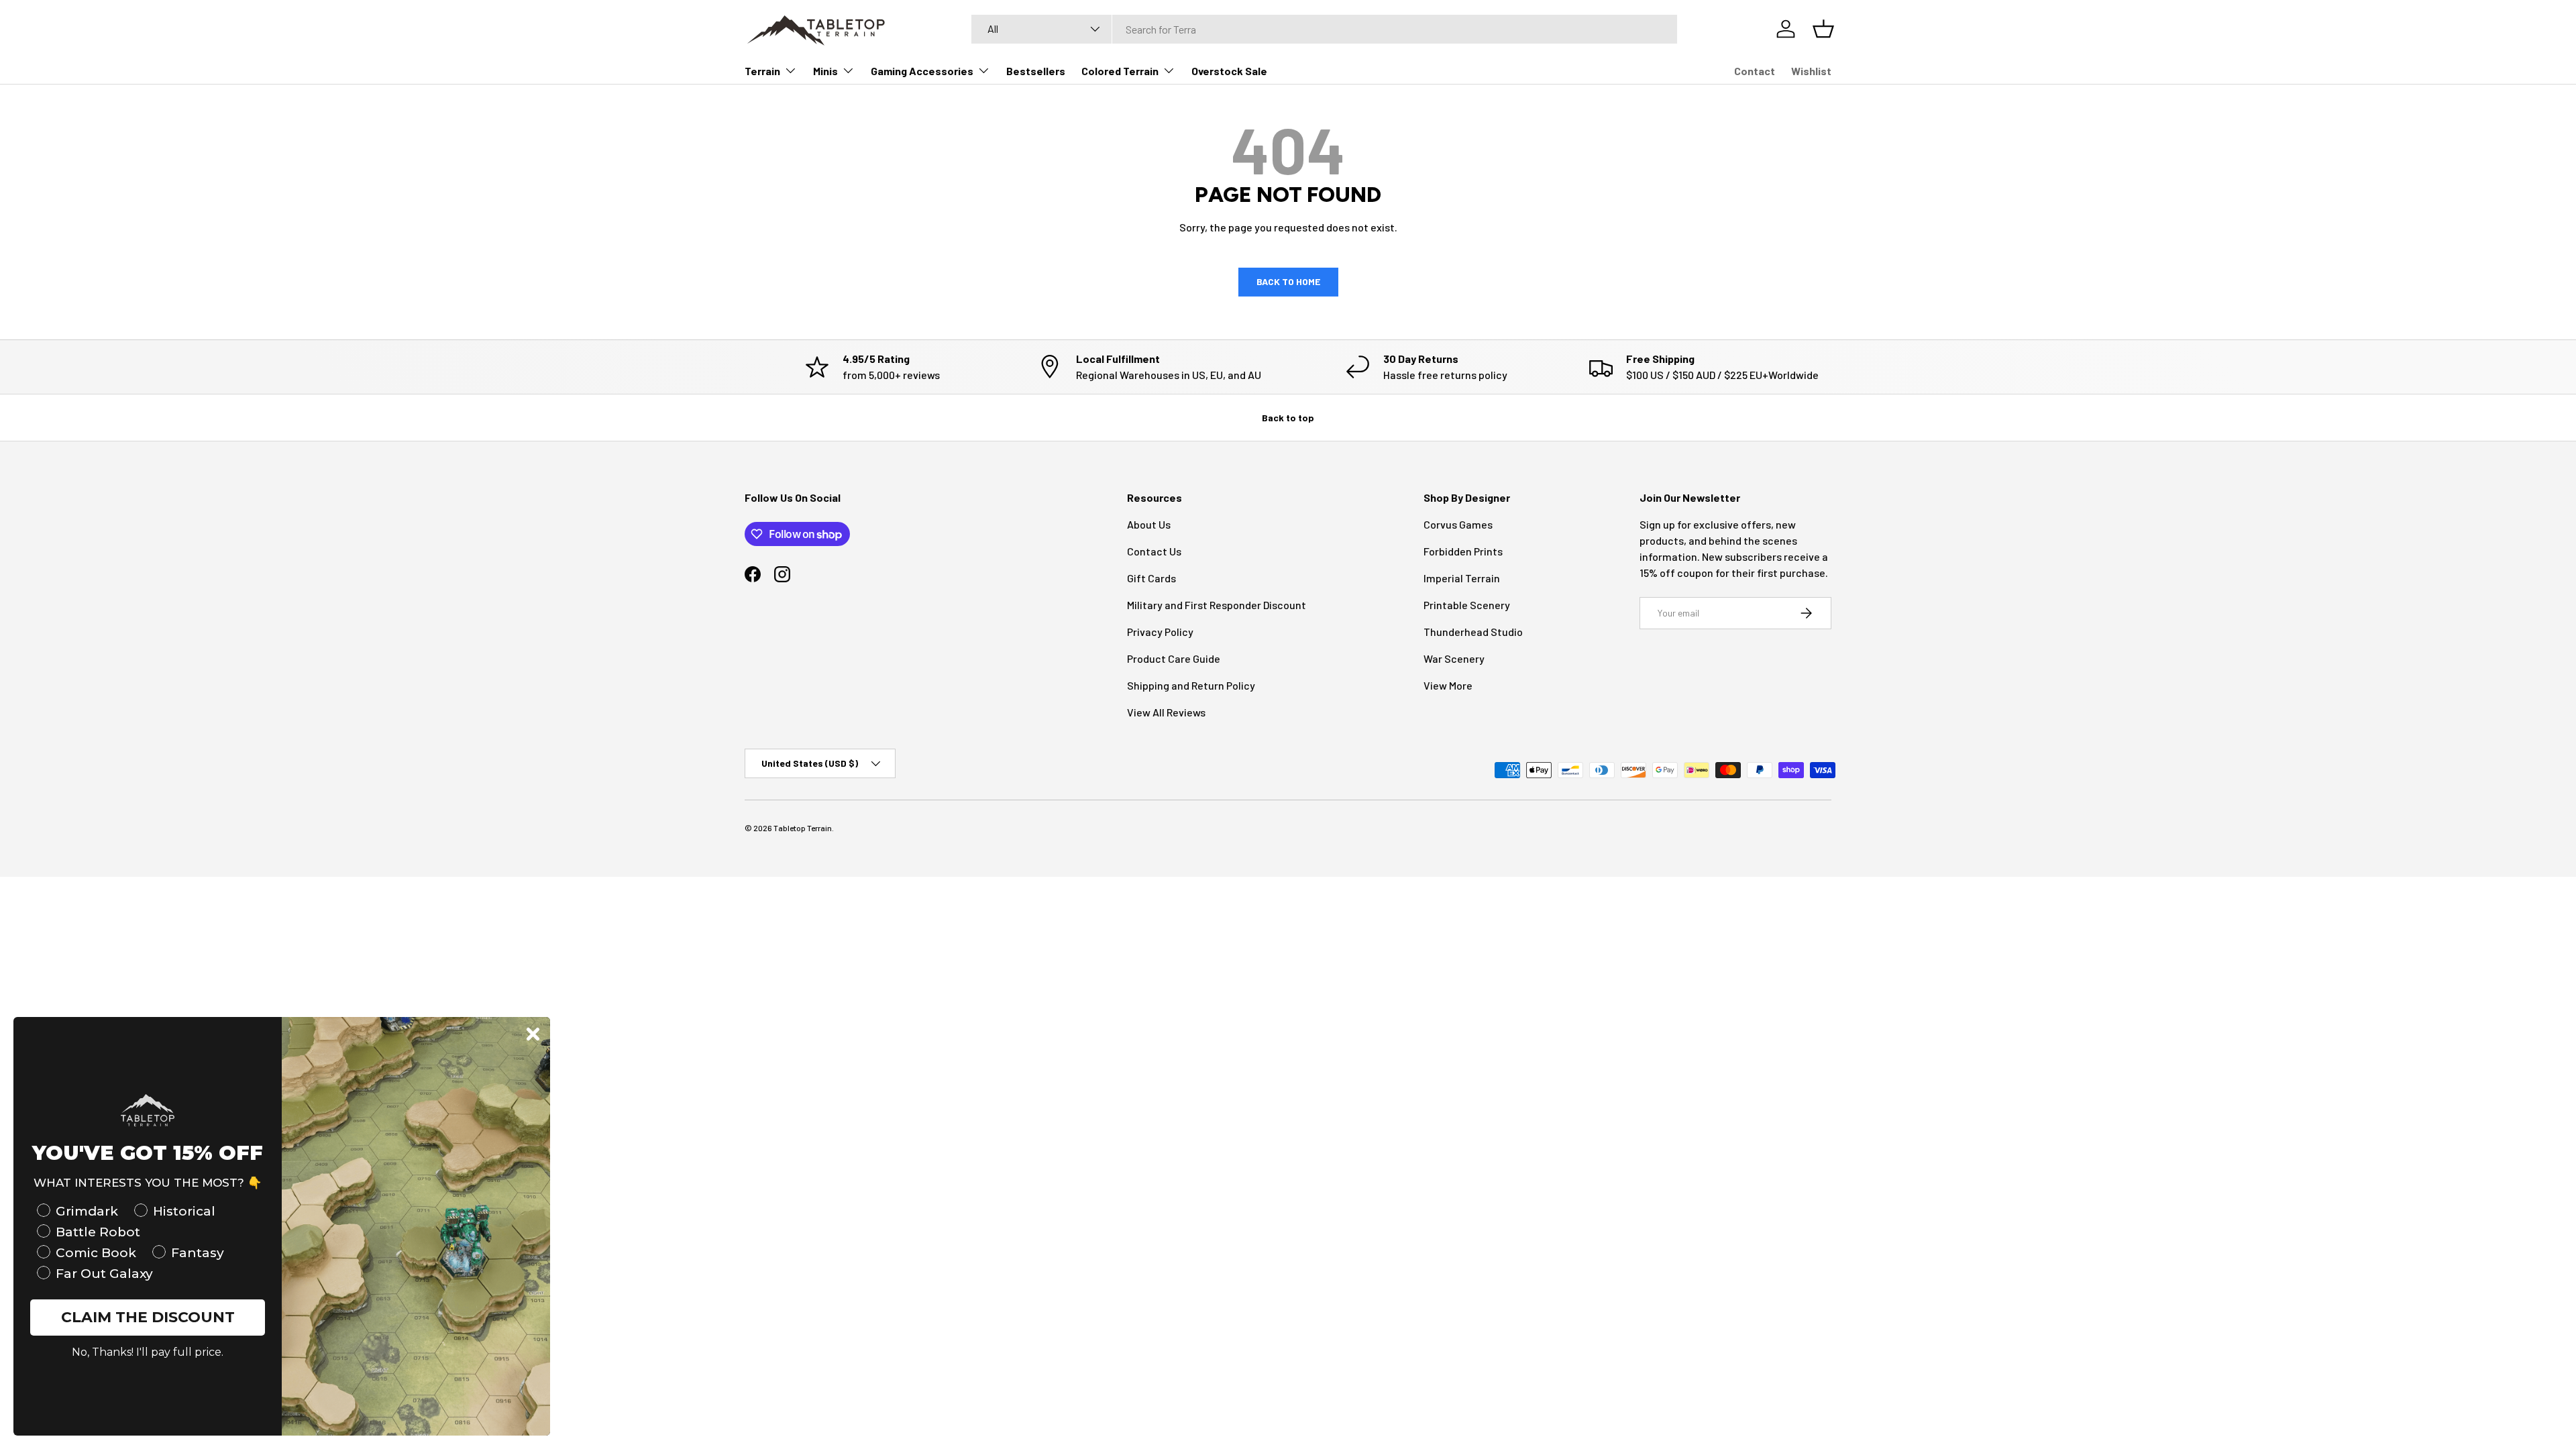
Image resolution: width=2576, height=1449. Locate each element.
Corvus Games (1458, 524)
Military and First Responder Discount (1217, 605)
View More (1448, 685)
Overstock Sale (1229, 71)
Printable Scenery (1467, 605)
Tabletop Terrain (803, 828)
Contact (1755, 71)
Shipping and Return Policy (1191, 685)
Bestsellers (1036, 71)
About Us (1149, 524)
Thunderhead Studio (1473, 632)
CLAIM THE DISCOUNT (148, 1317)
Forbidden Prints (1463, 551)
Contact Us (1154, 551)
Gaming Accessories (922, 71)
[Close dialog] (533, 1034)
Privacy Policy (1160, 632)
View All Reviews (1166, 712)
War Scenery (1454, 658)
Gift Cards (1151, 578)
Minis (825, 71)
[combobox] (1324, 29)
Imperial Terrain (1462, 578)
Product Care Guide (1174, 658)
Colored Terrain (1120, 71)
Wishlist (1811, 71)
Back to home (1288, 281)
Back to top (1288, 418)
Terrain (762, 71)
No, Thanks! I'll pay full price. (148, 1352)
